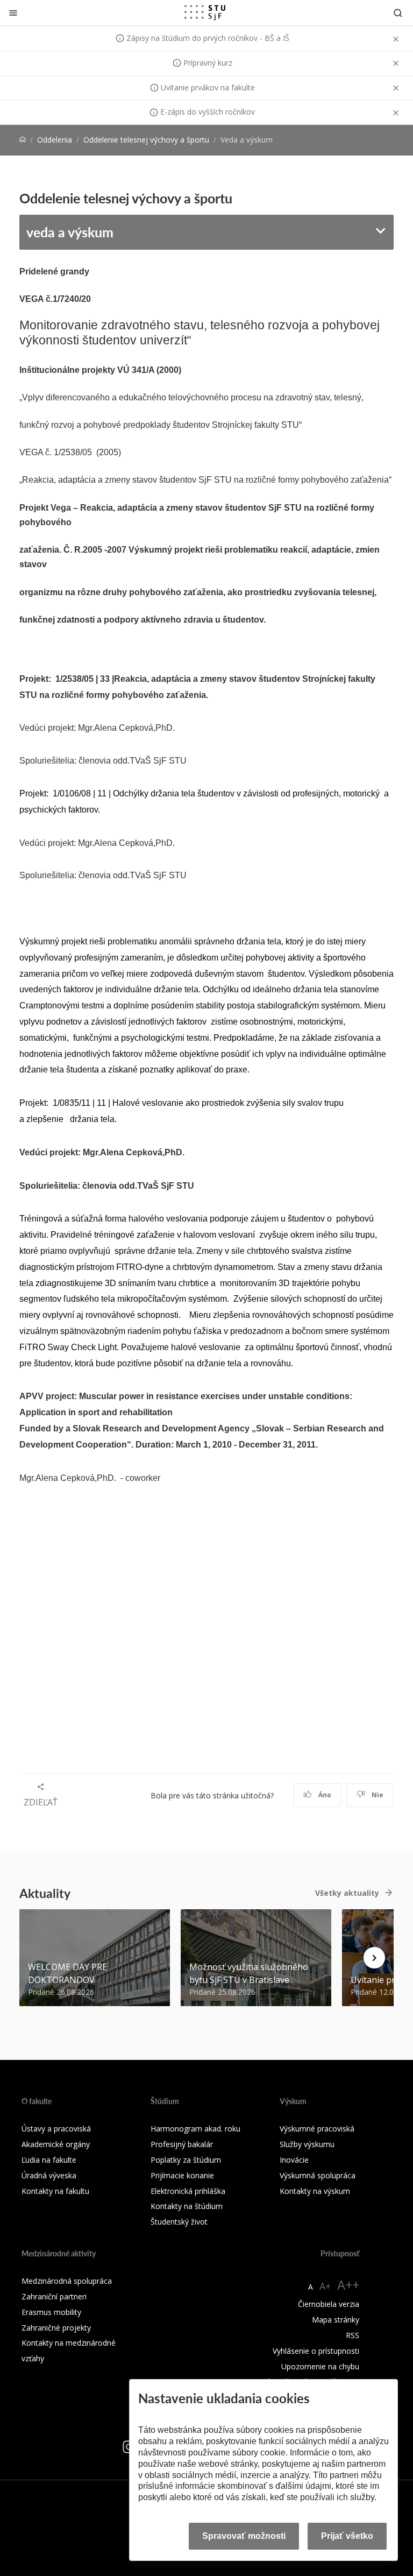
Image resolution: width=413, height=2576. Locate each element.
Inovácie (294, 2160)
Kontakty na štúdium (187, 2206)
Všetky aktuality (347, 1893)
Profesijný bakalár (182, 2144)
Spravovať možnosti (244, 2536)
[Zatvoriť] (13, 13)
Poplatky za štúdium (186, 2160)
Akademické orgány (56, 2144)
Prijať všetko (347, 2536)
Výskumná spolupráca (318, 2175)
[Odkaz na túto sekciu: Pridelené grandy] (94, 270)
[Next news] (374, 1958)
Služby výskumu (307, 2144)
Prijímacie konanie (182, 2175)
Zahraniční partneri (54, 2296)
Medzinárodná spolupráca (67, 2281)
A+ (325, 2286)
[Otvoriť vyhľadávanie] (398, 13)
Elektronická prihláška (188, 2191)
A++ (348, 2285)
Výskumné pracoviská (317, 2129)
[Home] (23, 140)
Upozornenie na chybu (320, 2366)
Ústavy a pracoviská (56, 2129)
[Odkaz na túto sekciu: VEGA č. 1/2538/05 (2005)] (126, 451)
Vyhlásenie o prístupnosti (316, 2351)
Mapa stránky (336, 2320)
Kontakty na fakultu (55, 2191)
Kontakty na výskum (315, 2191)
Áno (324, 1795)
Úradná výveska (49, 2175)
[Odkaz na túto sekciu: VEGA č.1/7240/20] (96, 297)
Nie (377, 1795)
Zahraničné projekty (56, 2328)
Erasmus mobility (51, 2312)
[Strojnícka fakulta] (205, 12)
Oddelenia (55, 140)
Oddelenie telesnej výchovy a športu (146, 140)
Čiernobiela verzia (329, 2304)
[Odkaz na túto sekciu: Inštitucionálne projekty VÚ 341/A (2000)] (186, 368)
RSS (353, 2335)
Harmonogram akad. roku (195, 2129)
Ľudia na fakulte (49, 2160)
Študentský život (179, 2222)
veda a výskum (70, 232)
